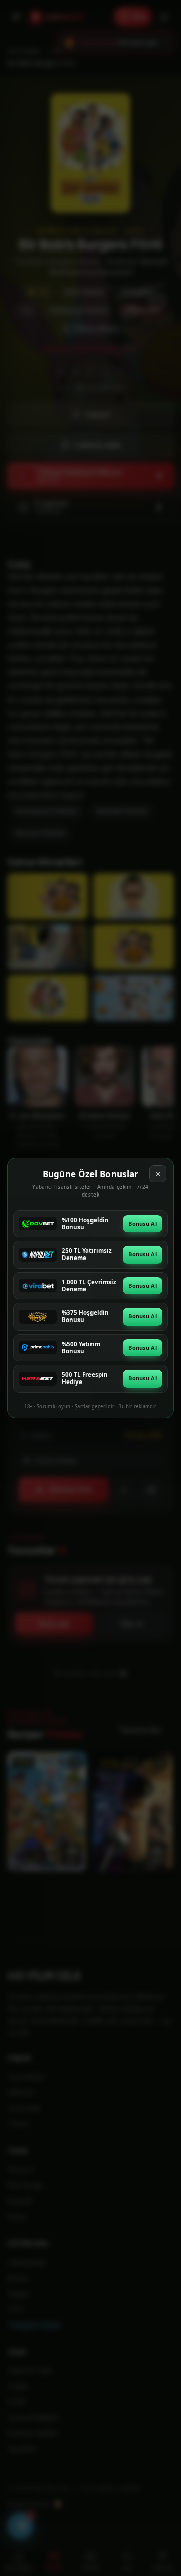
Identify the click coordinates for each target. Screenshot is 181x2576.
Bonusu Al (143, 1223)
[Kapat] (158, 1174)
